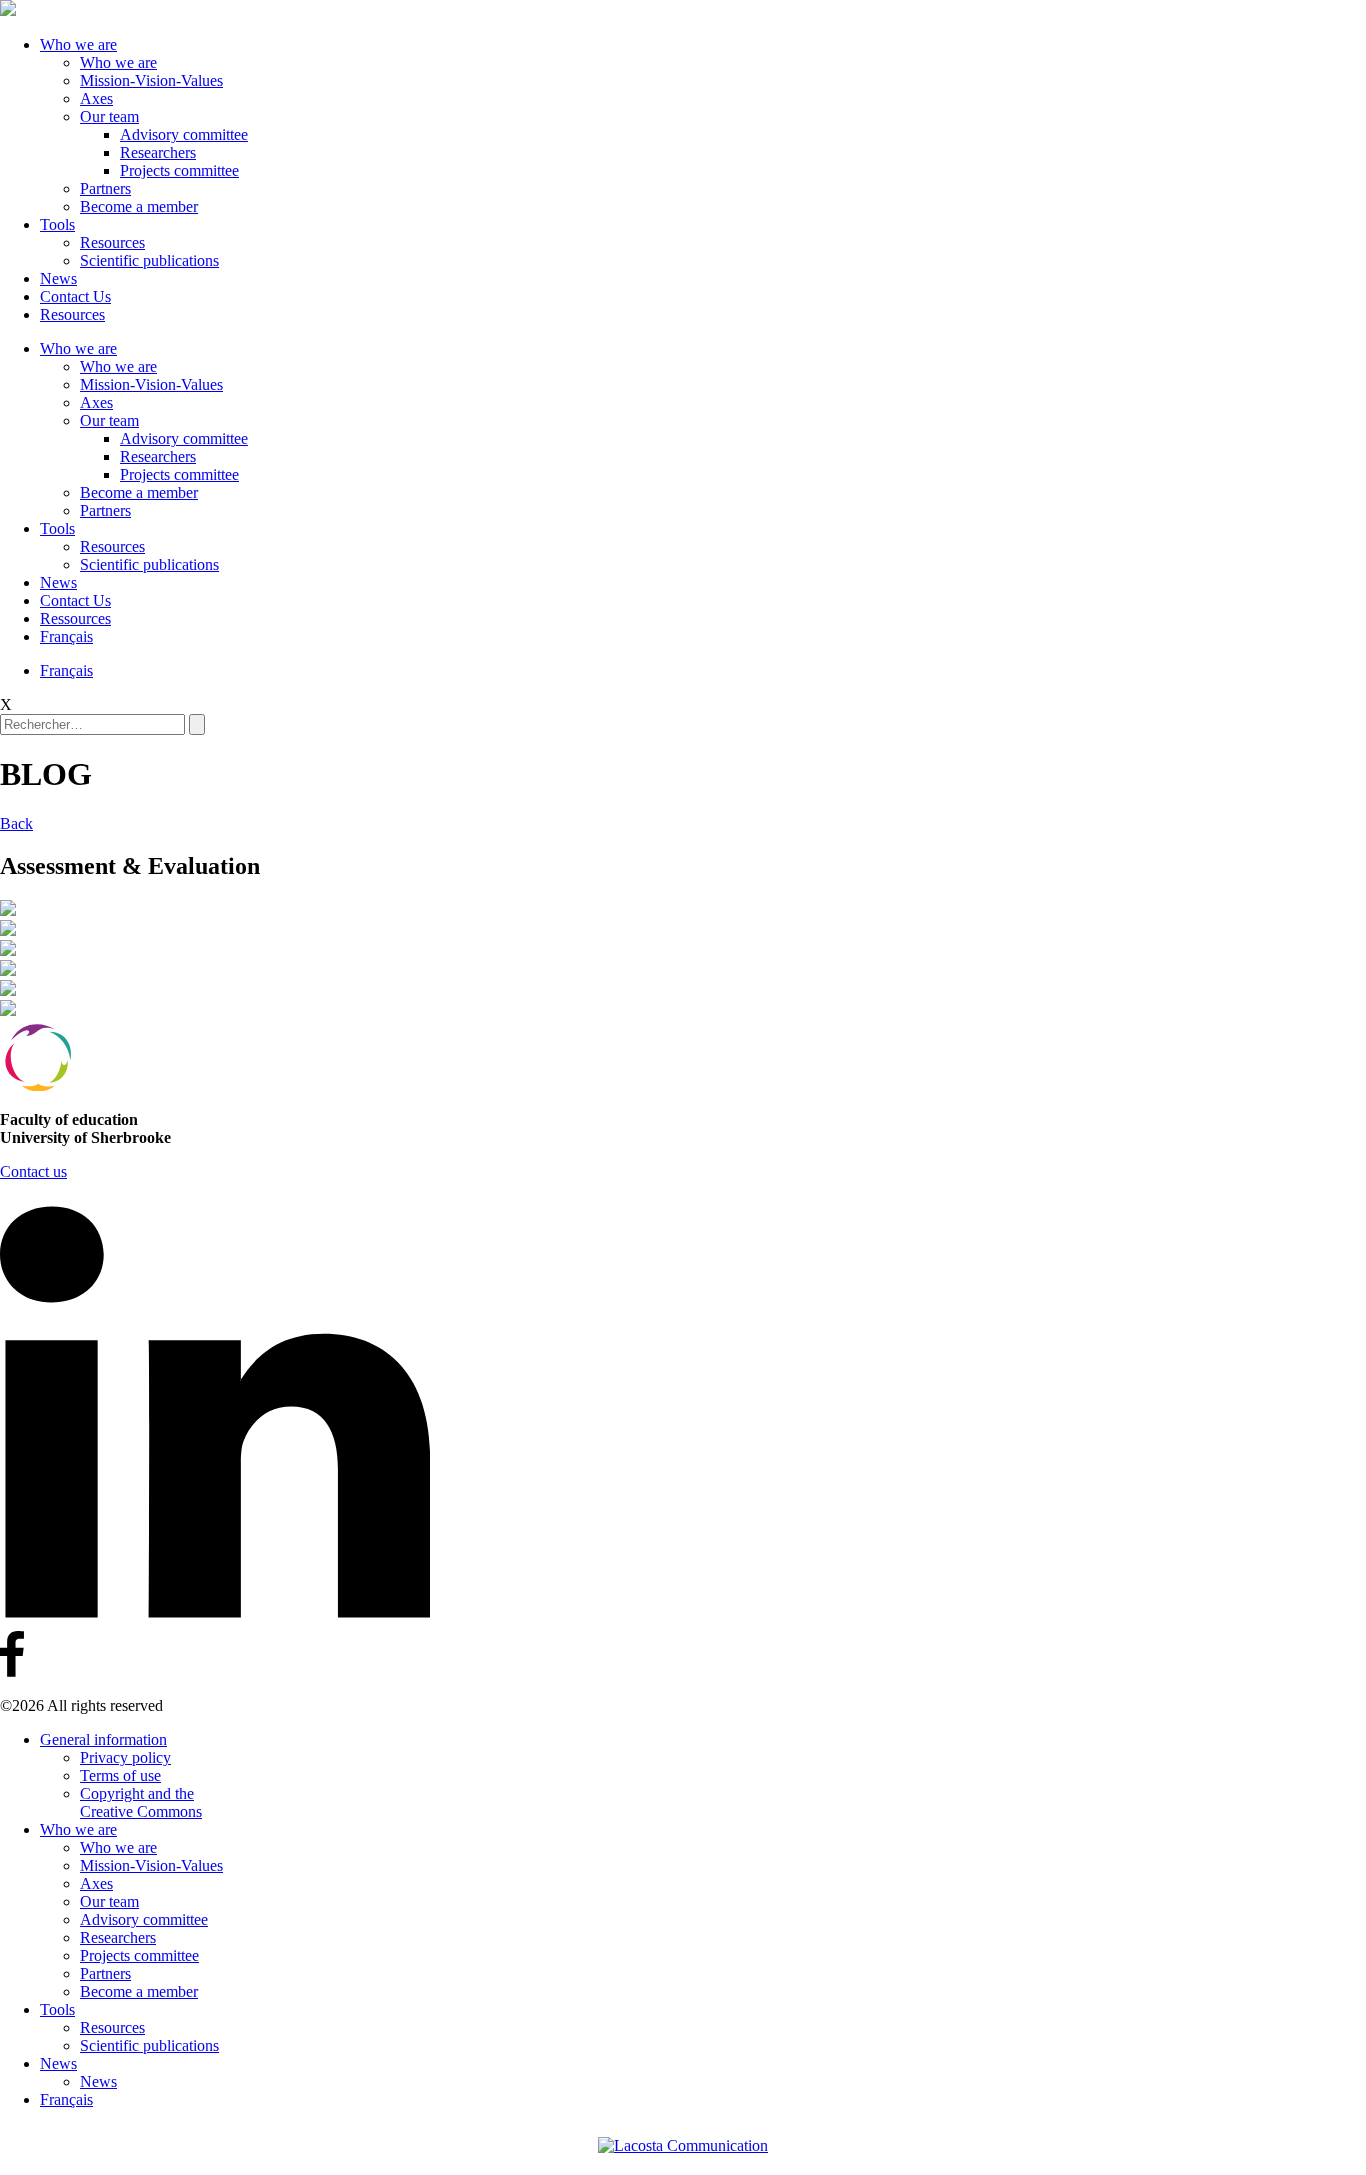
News (58, 278)
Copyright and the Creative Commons (141, 1802)
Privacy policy (125, 1757)
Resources (112, 242)
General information (103, 1739)
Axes (96, 98)
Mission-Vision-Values (151, 80)
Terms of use (120, 1775)
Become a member (139, 206)
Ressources (75, 618)
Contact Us (75, 296)
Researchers (158, 152)
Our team (109, 116)
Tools (57, 224)
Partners (105, 188)
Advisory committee (184, 134)
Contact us (33, 1171)
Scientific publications (149, 260)
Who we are (78, 44)
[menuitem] (66, 636)
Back (16, 823)
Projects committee (179, 170)
